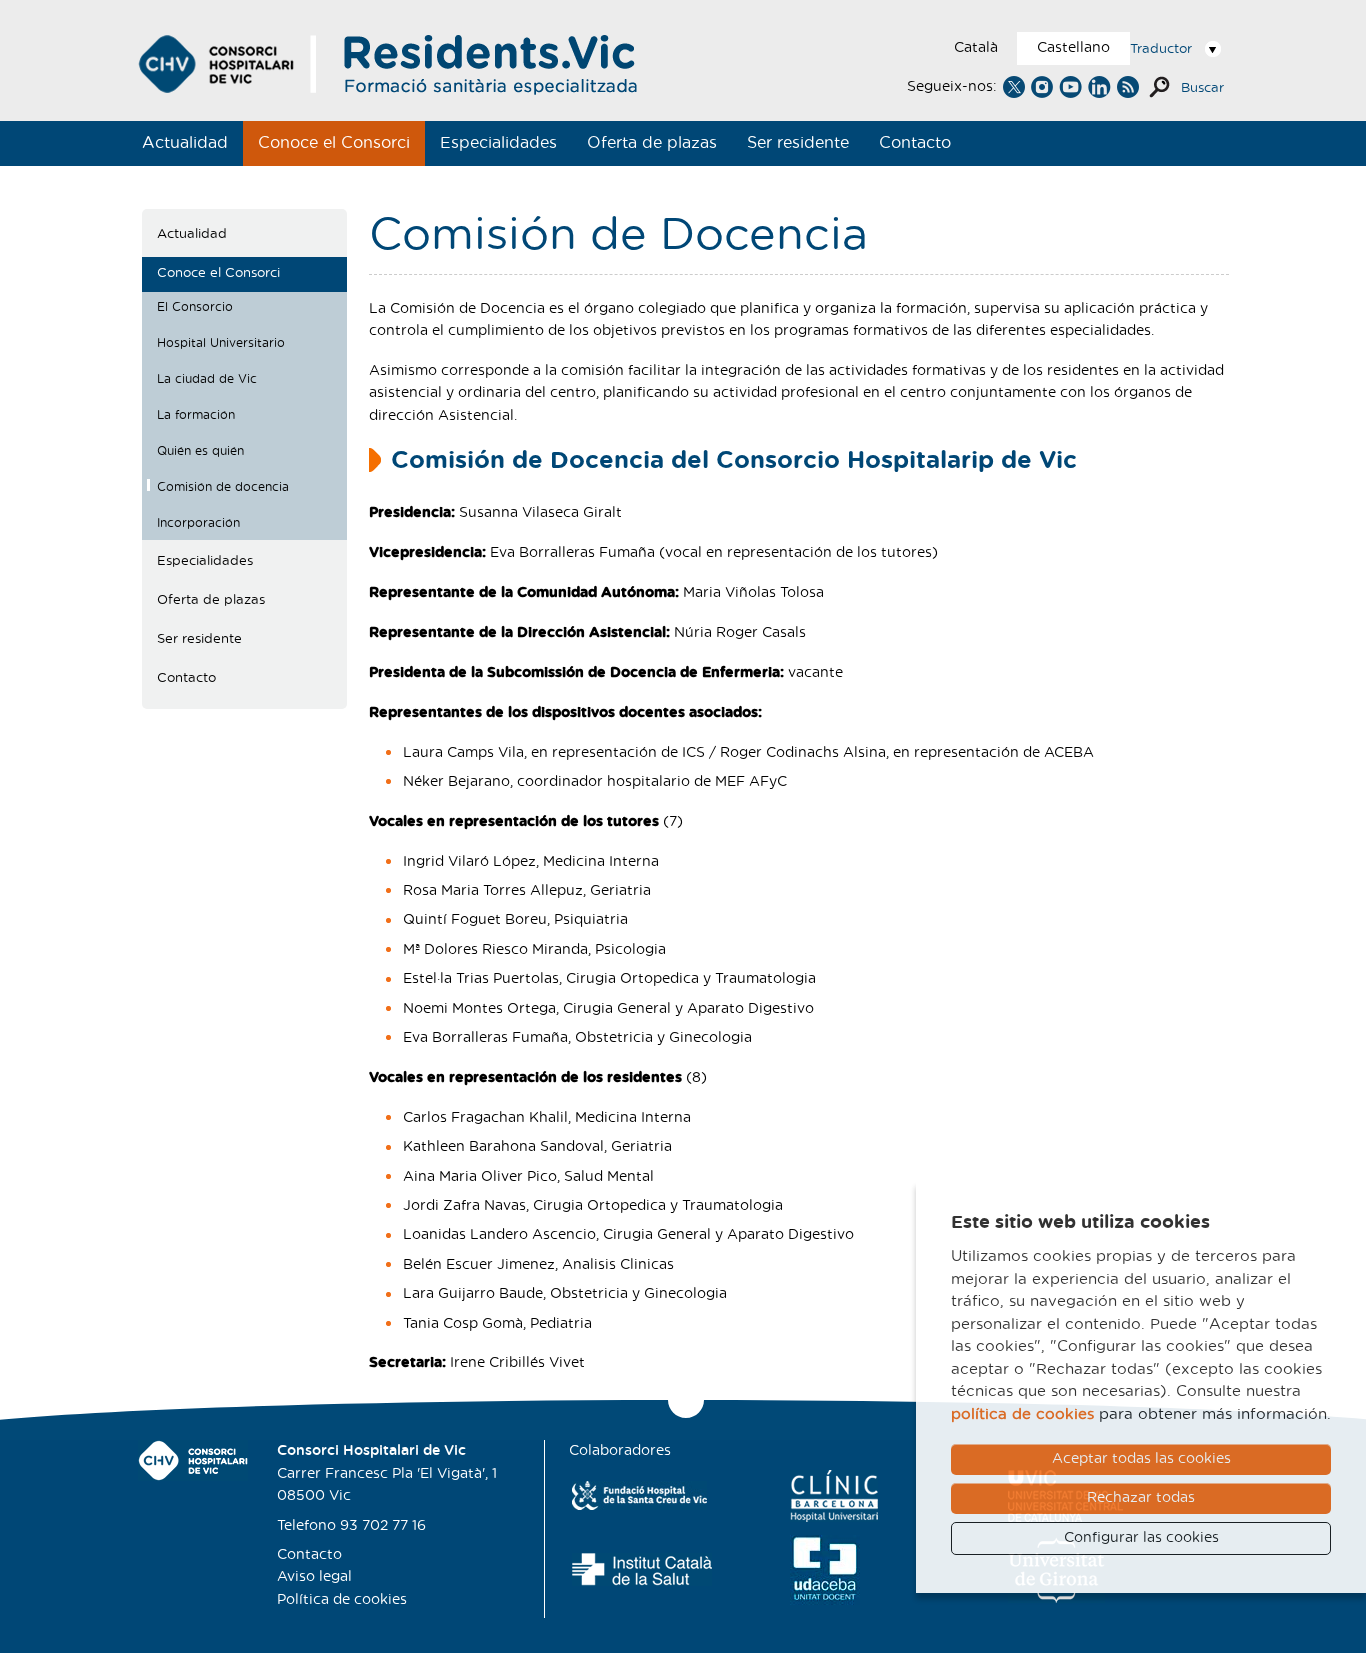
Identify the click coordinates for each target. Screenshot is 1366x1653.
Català (976, 48)
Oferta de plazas (652, 143)
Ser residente (798, 143)
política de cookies (1022, 1414)
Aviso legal (314, 1577)
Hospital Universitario (221, 343)
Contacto (915, 143)
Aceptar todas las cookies (1141, 1459)
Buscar (1202, 88)
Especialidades (498, 143)
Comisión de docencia (223, 487)
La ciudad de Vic (207, 379)
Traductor (1161, 49)
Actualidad (185, 143)
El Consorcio (195, 307)
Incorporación (198, 523)
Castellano (1073, 48)
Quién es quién (200, 451)
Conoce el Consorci (334, 143)
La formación (196, 415)
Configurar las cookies (1141, 1538)
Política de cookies (342, 1600)
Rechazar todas (1141, 1498)
